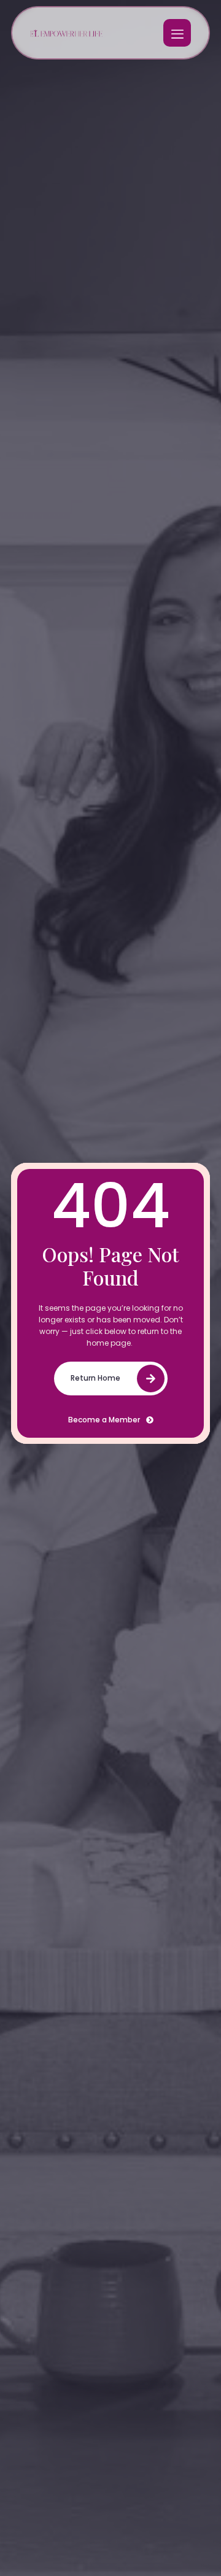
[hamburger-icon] (177, 33)
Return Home (95, 1378)
